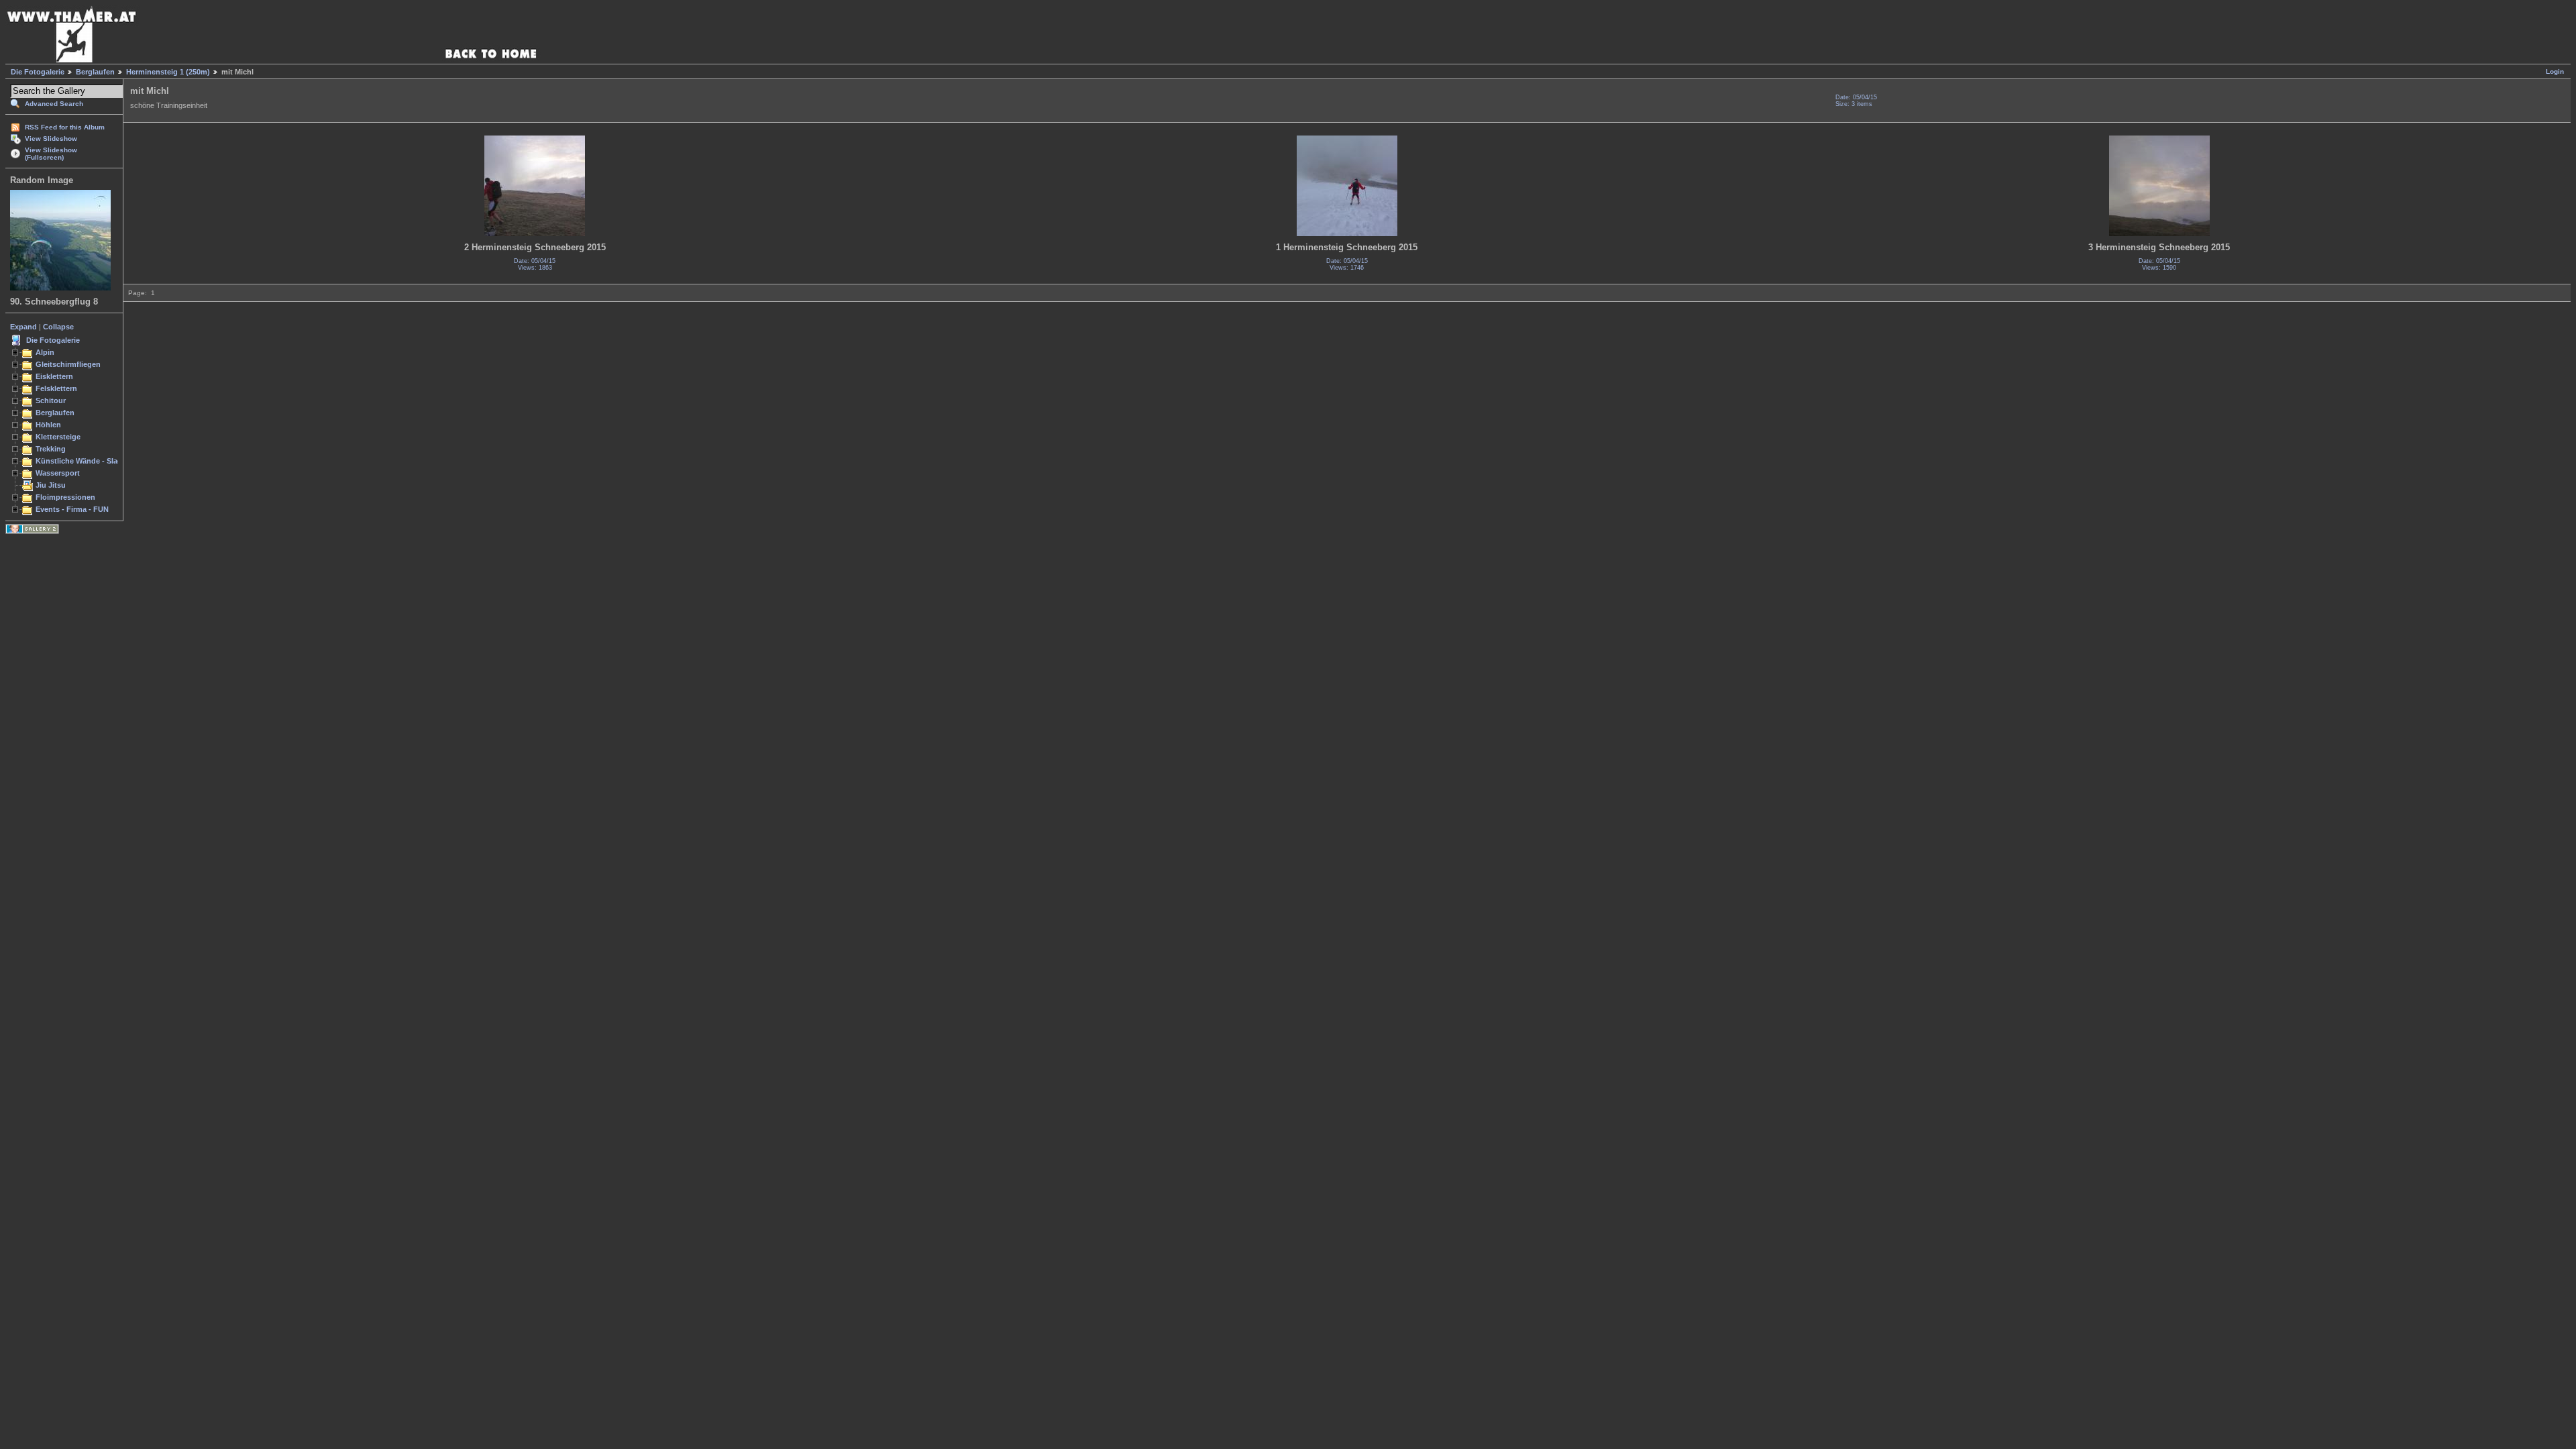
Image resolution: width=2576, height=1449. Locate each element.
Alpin (45, 352)
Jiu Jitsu (51, 485)
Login (2555, 71)
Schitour (51, 400)
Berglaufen (95, 72)
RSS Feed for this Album (65, 127)
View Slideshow (51, 139)
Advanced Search (54, 104)
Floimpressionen (65, 497)
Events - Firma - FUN (72, 509)
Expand (23, 327)
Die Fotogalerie (38, 72)
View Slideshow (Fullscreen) (51, 154)
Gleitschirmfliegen (68, 364)
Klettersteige (58, 437)
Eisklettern (54, 376)
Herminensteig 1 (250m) (168, 72)
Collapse (58, 327)
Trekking (51, 449)
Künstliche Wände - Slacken (85, 461)
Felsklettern (56, 388)
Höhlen (48, 425)
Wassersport (58, 473)
